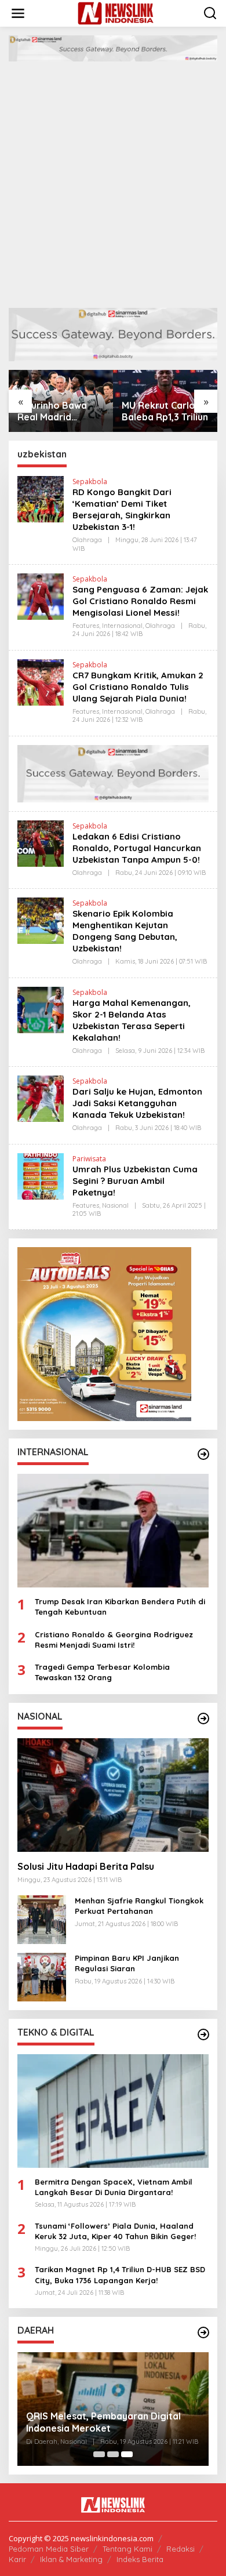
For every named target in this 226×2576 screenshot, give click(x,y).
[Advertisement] (113, 189)
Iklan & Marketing (71, 2559)
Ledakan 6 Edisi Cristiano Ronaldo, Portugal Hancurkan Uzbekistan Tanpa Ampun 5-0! (137, 848)
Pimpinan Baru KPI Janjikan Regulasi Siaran (127, 1963)
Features (86, 626)
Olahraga (87, 540)
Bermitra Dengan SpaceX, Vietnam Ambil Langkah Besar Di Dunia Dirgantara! (114, 2187)
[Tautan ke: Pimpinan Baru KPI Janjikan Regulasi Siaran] (42, 1976)
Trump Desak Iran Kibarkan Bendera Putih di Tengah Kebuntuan (120, 1607)
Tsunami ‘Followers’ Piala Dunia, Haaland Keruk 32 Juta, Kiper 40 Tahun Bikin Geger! (115, 2231)
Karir (17, 2559)
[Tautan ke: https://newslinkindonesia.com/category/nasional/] (203, 1718)
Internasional (122, 626)
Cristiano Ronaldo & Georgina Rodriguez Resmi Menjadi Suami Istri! (114, 1640)
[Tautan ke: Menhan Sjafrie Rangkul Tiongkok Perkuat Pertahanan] (42, 1919)
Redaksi (181, 2549)
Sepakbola (90, 482)
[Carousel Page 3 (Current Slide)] (127, 2454)
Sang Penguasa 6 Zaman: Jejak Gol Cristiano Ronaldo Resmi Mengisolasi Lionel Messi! (140, 601)
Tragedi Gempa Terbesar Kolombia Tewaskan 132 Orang (102, 1672)
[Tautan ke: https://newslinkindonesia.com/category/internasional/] (203, 1454)
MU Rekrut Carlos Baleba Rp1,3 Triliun (165, 411)
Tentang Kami (127, 2549)
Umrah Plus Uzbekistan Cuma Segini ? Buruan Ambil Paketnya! (135, 1181)
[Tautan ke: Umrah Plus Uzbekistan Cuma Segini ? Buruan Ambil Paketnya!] (41, 1175)
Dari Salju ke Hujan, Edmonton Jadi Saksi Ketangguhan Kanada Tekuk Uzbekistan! (137, 1103)
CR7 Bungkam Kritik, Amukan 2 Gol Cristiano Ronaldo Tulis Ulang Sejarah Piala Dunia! (138, 687)
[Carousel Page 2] (113, 2454)
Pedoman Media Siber (49, 2549)
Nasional (115, 1205)
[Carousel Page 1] (99, 2454)
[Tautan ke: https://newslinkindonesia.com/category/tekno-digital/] (203, 2034)
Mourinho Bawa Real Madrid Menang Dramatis (57, 412)
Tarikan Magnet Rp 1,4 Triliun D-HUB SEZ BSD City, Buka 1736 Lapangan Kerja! (120, 2275)
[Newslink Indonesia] (116, 12)
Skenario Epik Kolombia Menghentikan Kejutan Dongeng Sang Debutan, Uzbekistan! (125, 931)
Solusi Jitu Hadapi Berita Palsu (86, 1866)
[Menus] (18, 13)
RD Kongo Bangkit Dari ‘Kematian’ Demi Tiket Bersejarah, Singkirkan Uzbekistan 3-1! (122, 509)
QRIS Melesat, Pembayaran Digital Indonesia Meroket (103, 2422)
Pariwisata (89, 1159)
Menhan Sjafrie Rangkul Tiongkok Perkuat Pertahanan (139, 1906)
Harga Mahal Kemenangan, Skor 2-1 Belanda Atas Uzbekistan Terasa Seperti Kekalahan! (132, 1020)
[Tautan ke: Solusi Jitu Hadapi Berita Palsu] (113, 1795)
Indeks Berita (140, 2559)
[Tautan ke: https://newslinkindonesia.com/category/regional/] (203, 2332)
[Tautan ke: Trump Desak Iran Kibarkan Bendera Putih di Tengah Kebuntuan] (113, 1531)
